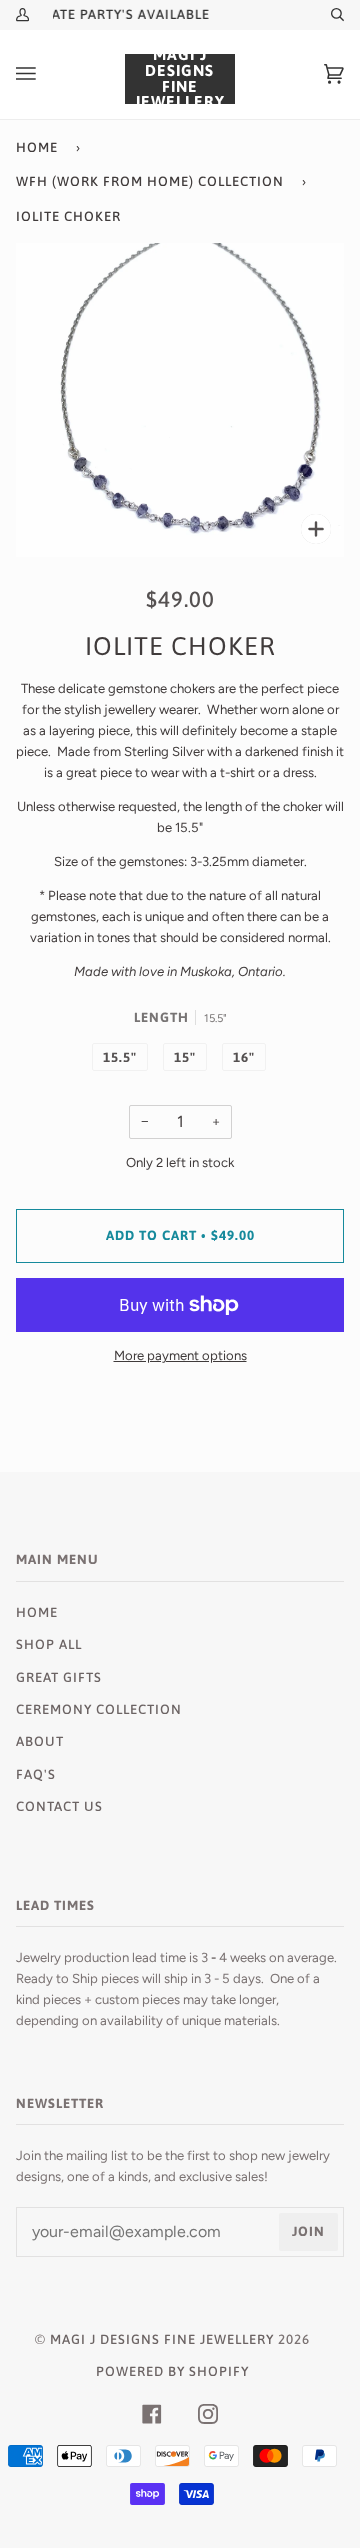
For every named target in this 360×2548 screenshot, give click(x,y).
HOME (37, 1612)
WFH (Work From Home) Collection (150, 181)
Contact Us (59, 1806)
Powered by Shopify (172, 2371)
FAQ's (36, 1774)
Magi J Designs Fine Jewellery (162, 2339)
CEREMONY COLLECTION (99, 1709)
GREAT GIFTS (59, 1677)
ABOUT (40, 1741)
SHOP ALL (49, 1644)
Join (308, 2231)
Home (37, 147)
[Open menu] (46, 74)
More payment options (180, 1355)
